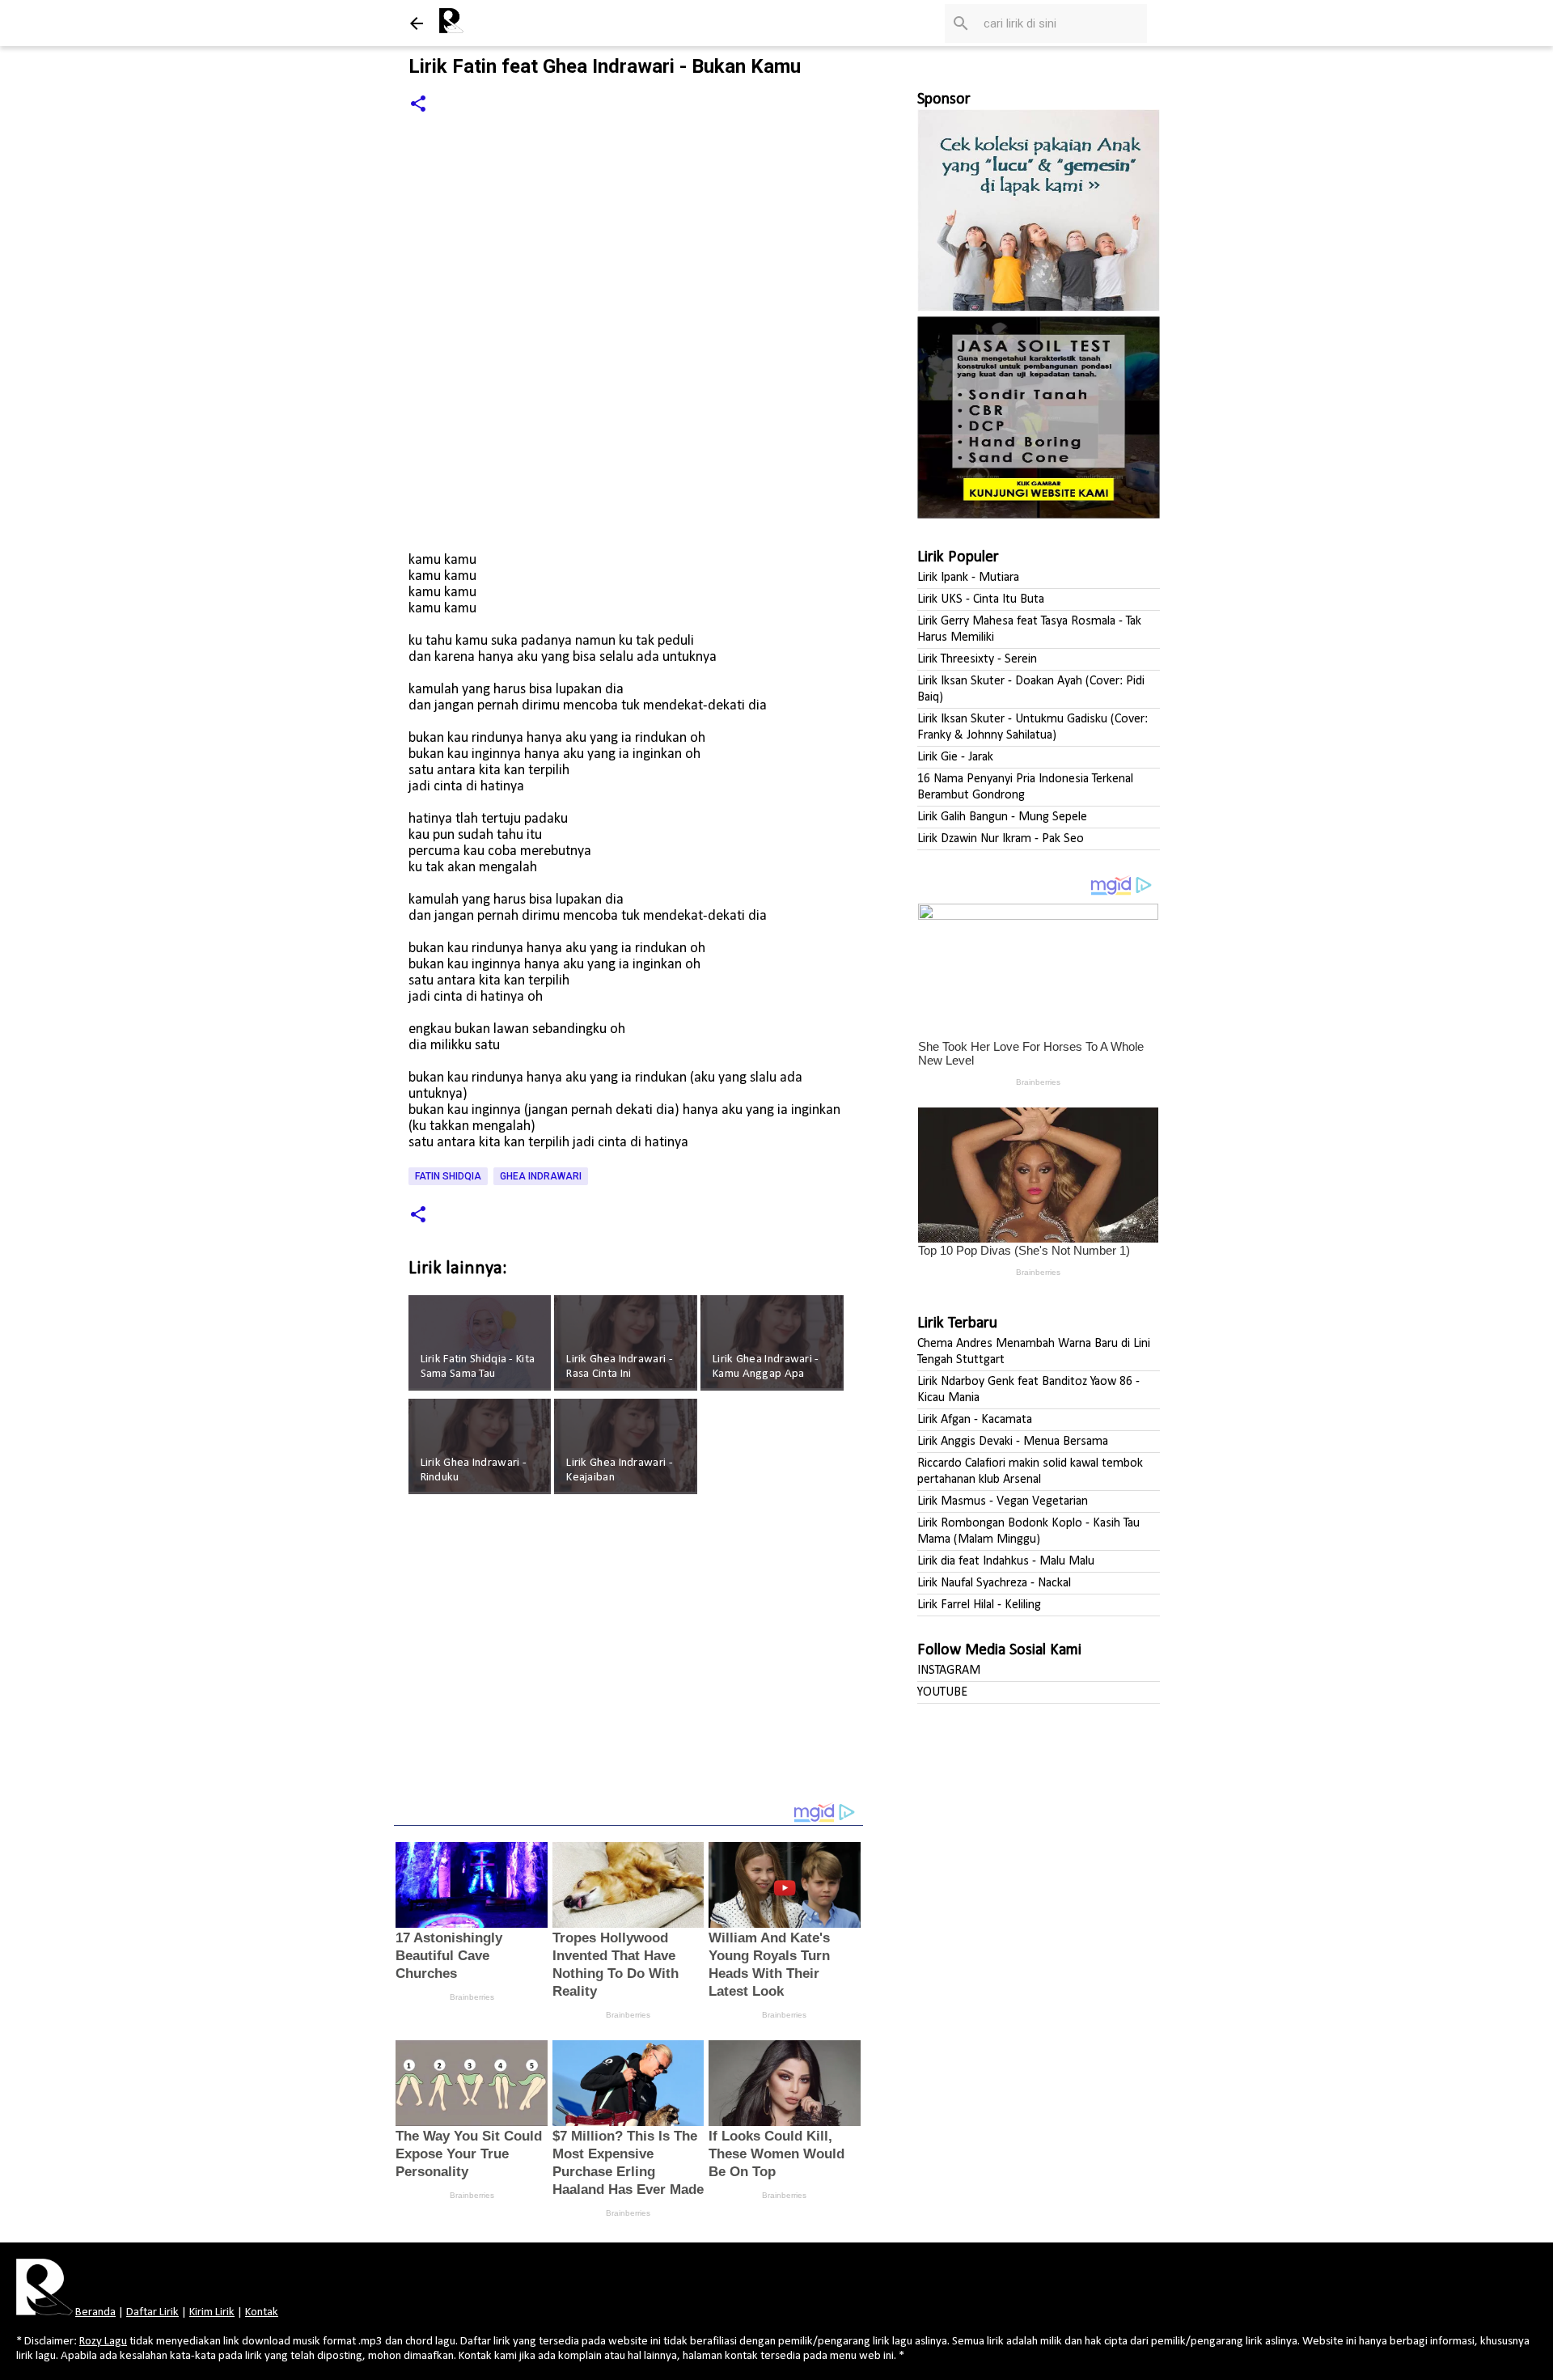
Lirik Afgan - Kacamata (975, 1420)
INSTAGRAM (949, 1671)
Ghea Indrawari (541, 1176)
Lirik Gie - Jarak (955, 757)
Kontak (262, 2312)
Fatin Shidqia (448, 1176)
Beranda (95, 2312)
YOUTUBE (942, 1692)
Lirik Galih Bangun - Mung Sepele (1002, 817)
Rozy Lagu (103, 2342)
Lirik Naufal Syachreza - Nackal (994, 1583)
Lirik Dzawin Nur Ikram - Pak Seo (1001, 839)
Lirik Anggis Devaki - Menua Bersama (1013, 1442)
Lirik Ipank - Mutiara (968, 578)
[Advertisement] (628, 1659)
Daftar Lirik (152, 2312)
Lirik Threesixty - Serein (977, 659)
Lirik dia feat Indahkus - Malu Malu (1006, 1561)
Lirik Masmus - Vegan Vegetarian (1003, 1501)
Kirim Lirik (212, 2312)
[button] (418, 105)
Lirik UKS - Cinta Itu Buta (981, 599)
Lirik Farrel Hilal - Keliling (979, 1605)
